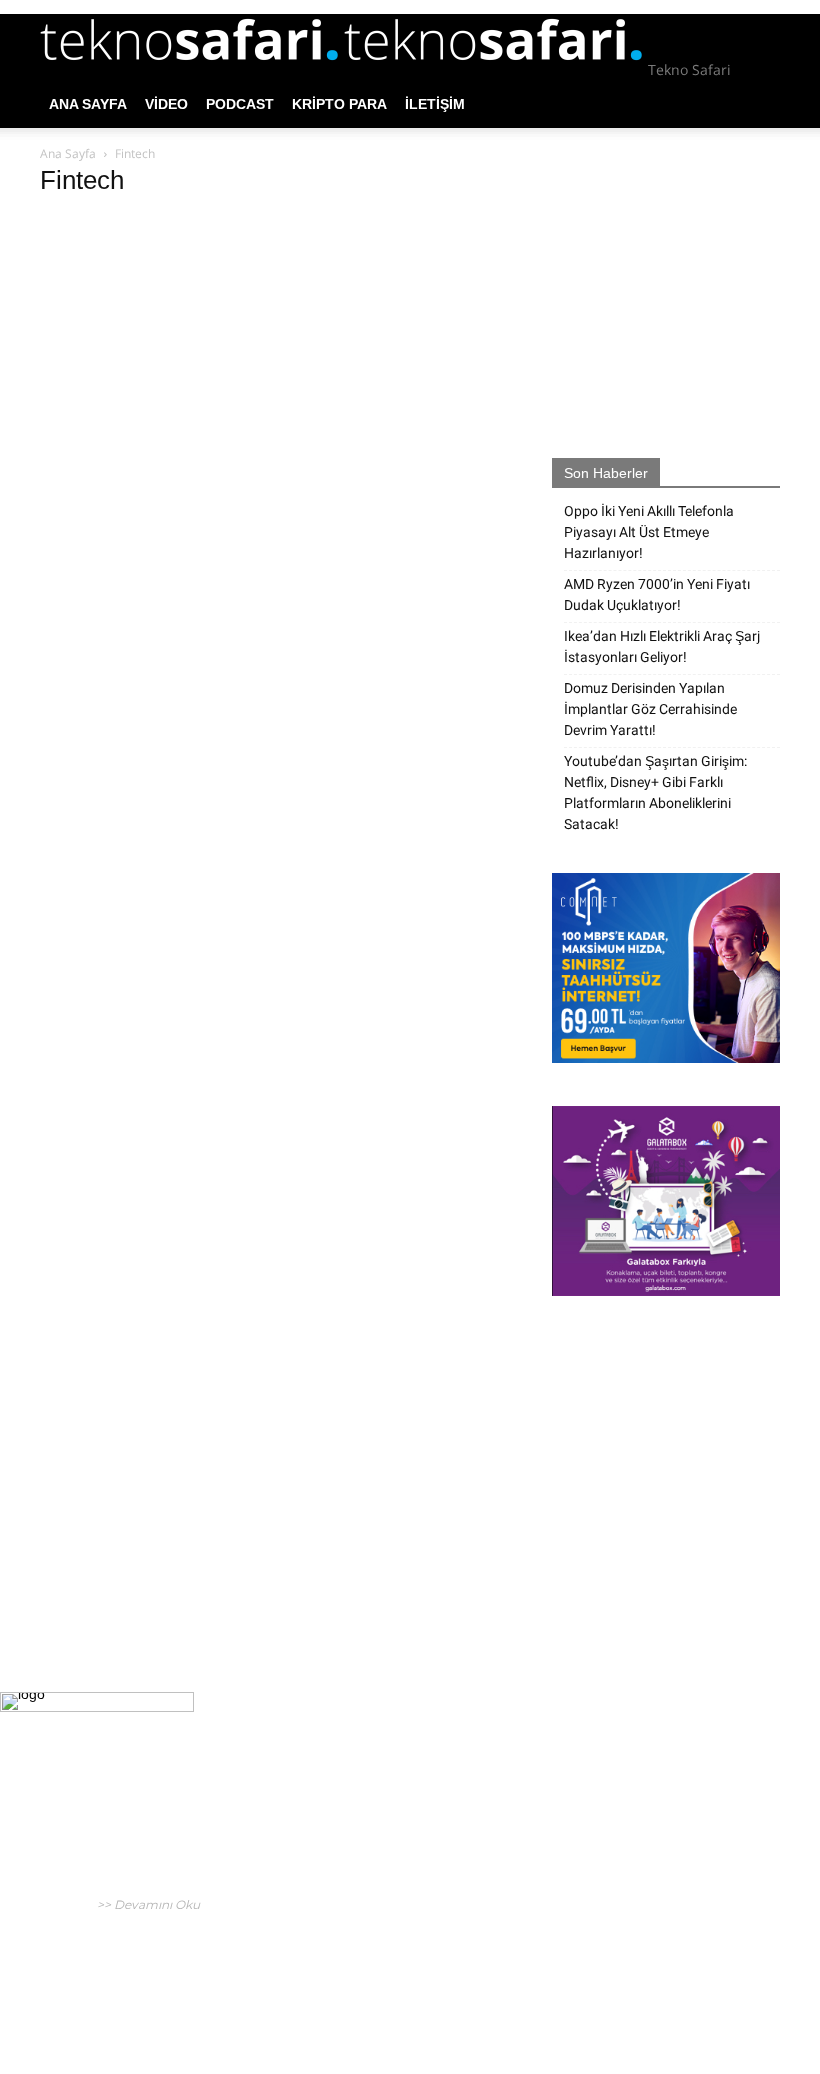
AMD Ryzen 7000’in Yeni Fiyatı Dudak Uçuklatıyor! (657, 594)
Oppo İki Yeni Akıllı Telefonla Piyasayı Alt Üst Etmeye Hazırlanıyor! (649, 532)
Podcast (240, 104)
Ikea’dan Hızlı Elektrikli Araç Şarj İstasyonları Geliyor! (662, 646)
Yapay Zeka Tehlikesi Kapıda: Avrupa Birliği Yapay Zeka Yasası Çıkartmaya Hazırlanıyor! (409, 1872)
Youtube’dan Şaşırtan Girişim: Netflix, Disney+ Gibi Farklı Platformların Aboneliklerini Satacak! (655, 792)
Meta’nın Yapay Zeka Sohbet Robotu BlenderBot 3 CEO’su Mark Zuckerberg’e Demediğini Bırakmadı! (401, 1804)
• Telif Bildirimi (736, 1975)
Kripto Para (339, 104)
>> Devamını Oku (147, 1904)
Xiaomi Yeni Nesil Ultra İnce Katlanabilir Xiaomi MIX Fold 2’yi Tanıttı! (400, 1933)
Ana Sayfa (88, 104)
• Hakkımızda (653, 1975)
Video (166, 104)
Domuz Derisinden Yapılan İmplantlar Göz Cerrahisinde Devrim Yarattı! (650, 709)
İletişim (435, 104)
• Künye (589, 1975)
